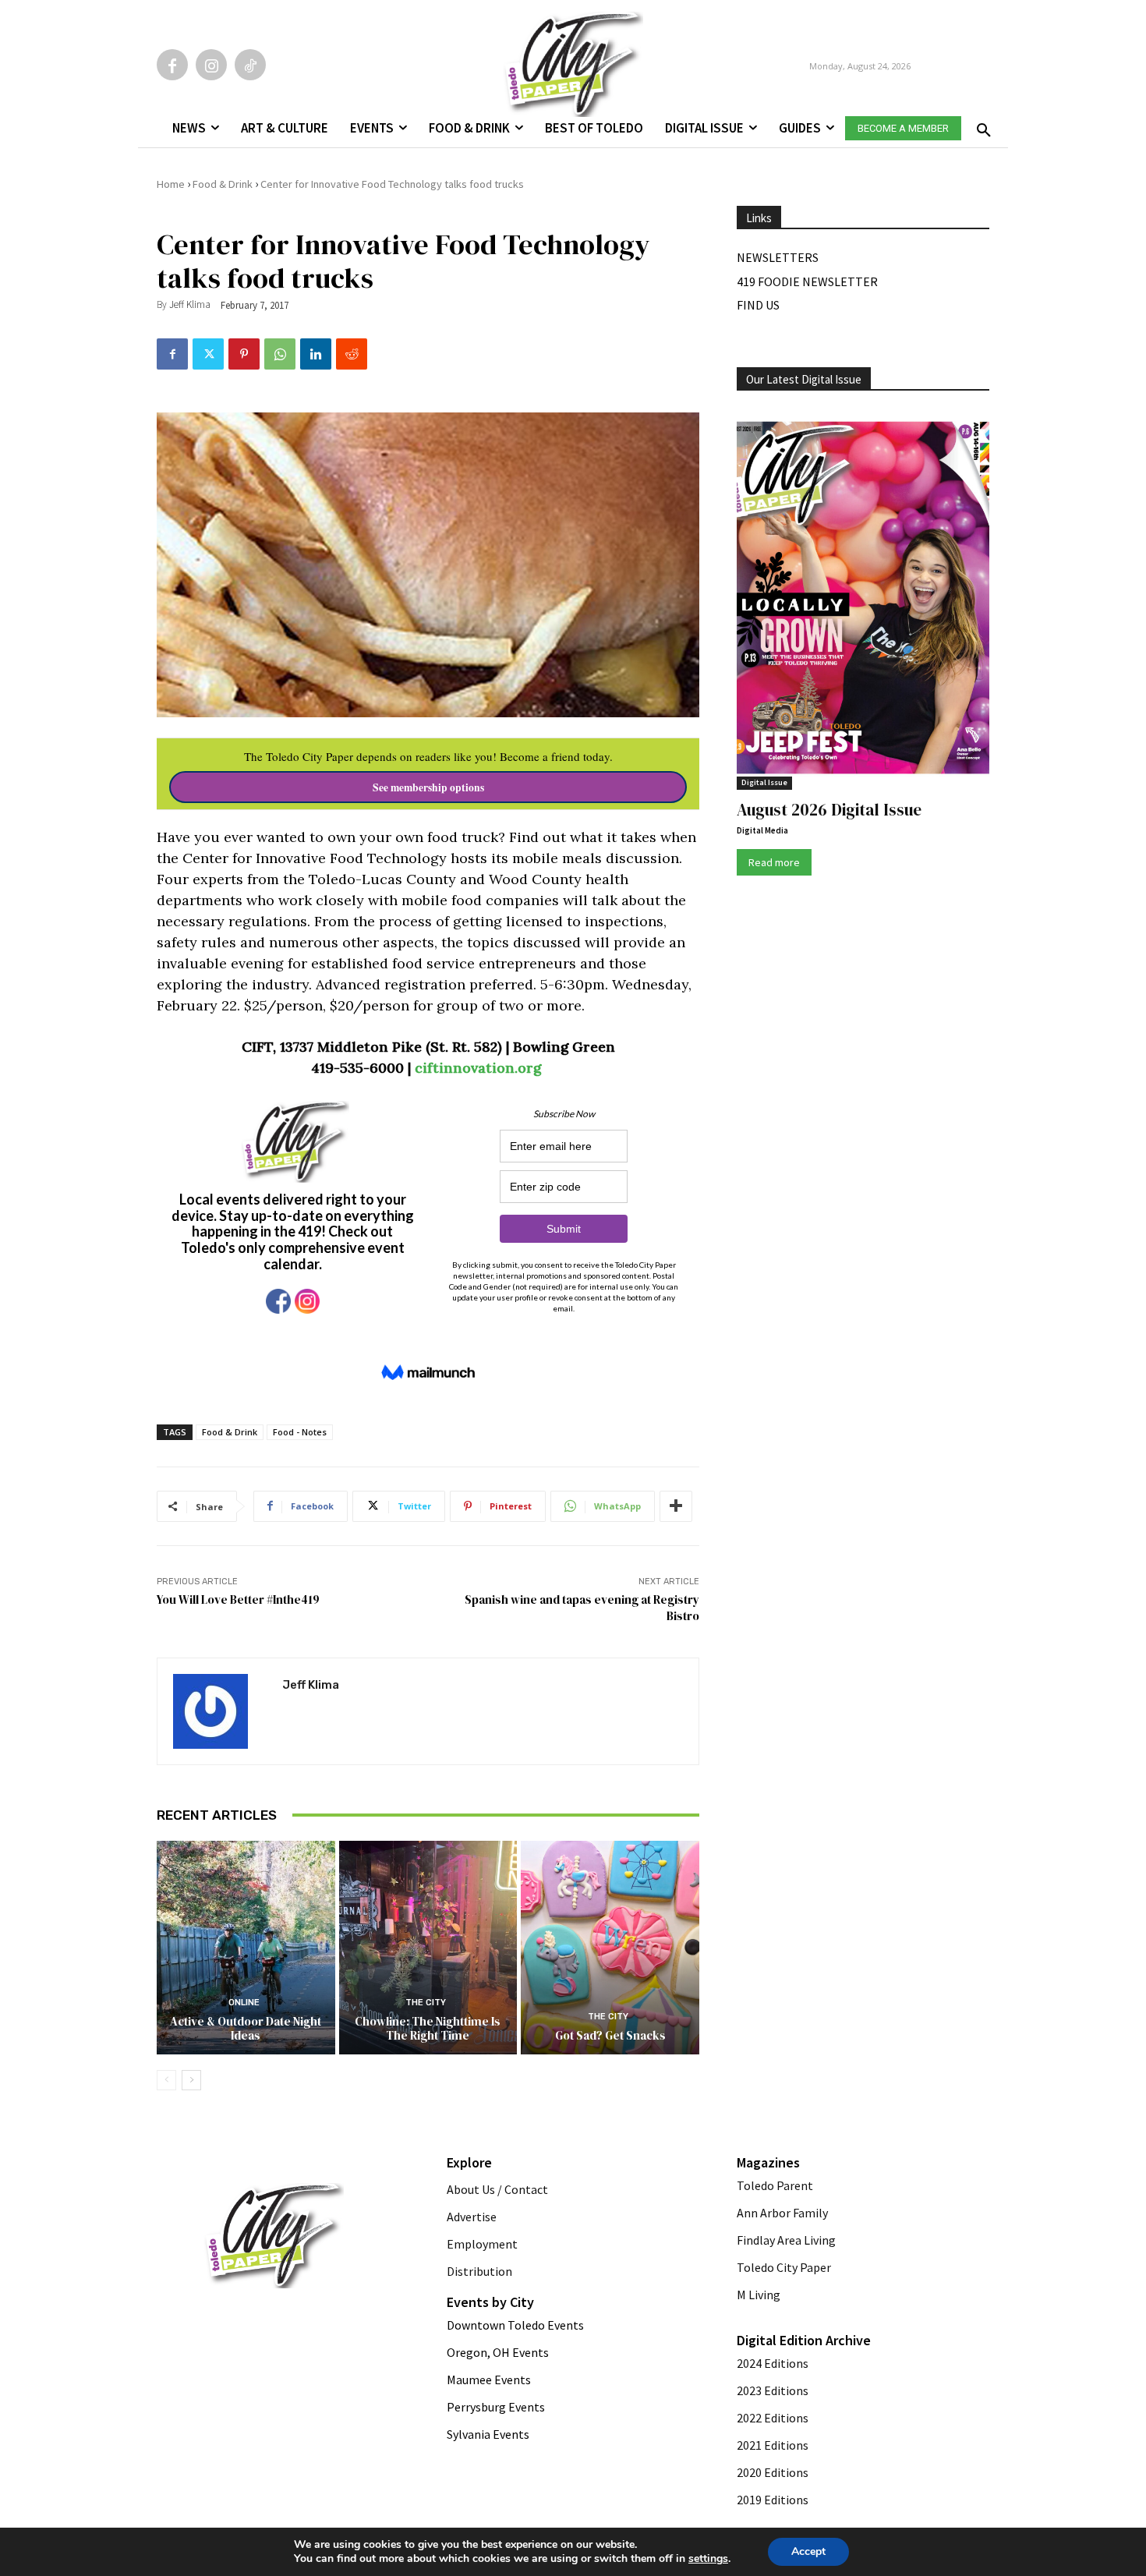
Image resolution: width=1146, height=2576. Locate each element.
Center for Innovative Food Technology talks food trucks (392, 184)
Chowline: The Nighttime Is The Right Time (428, 2028)
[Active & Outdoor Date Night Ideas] (246, 1948)
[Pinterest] (244, 354)
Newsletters (778, 257)
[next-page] (191, 2080)
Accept (808, 2551)
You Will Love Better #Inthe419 (238, 1599)
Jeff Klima (190, 304)
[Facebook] (172, 65)
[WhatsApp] (280, 354)
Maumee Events (489, 2380)
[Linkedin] (316, 354)
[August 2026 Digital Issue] (863, 600)
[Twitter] (208, 354)
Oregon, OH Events (498, 2352)
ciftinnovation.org (480, 1068)
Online (244, 2003)
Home (171, 184)
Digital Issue (764, 782)
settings (708, 2559)
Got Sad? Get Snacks (610, 2035)
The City (426, 2003)
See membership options (428, 787)
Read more (774, 862)
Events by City (490, 2302)
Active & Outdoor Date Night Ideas (246, 2028)
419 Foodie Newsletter (807, 281)
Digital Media (762, 830)
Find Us (758, 305)
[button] (981, 126)
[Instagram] (211, 65)
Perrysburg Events (496, 2407)
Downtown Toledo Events (515, 2325)
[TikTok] (250, 65)
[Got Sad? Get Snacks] (610, 1948)
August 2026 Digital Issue (829, 810)
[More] (676, 1506)
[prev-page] (166, 2080)
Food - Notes (300, 1432)
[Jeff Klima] (220, 1711)
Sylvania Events (488, 2434)
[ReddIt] (352, 354)
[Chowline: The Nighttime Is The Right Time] (428, 1948)
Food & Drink (223, 184)
